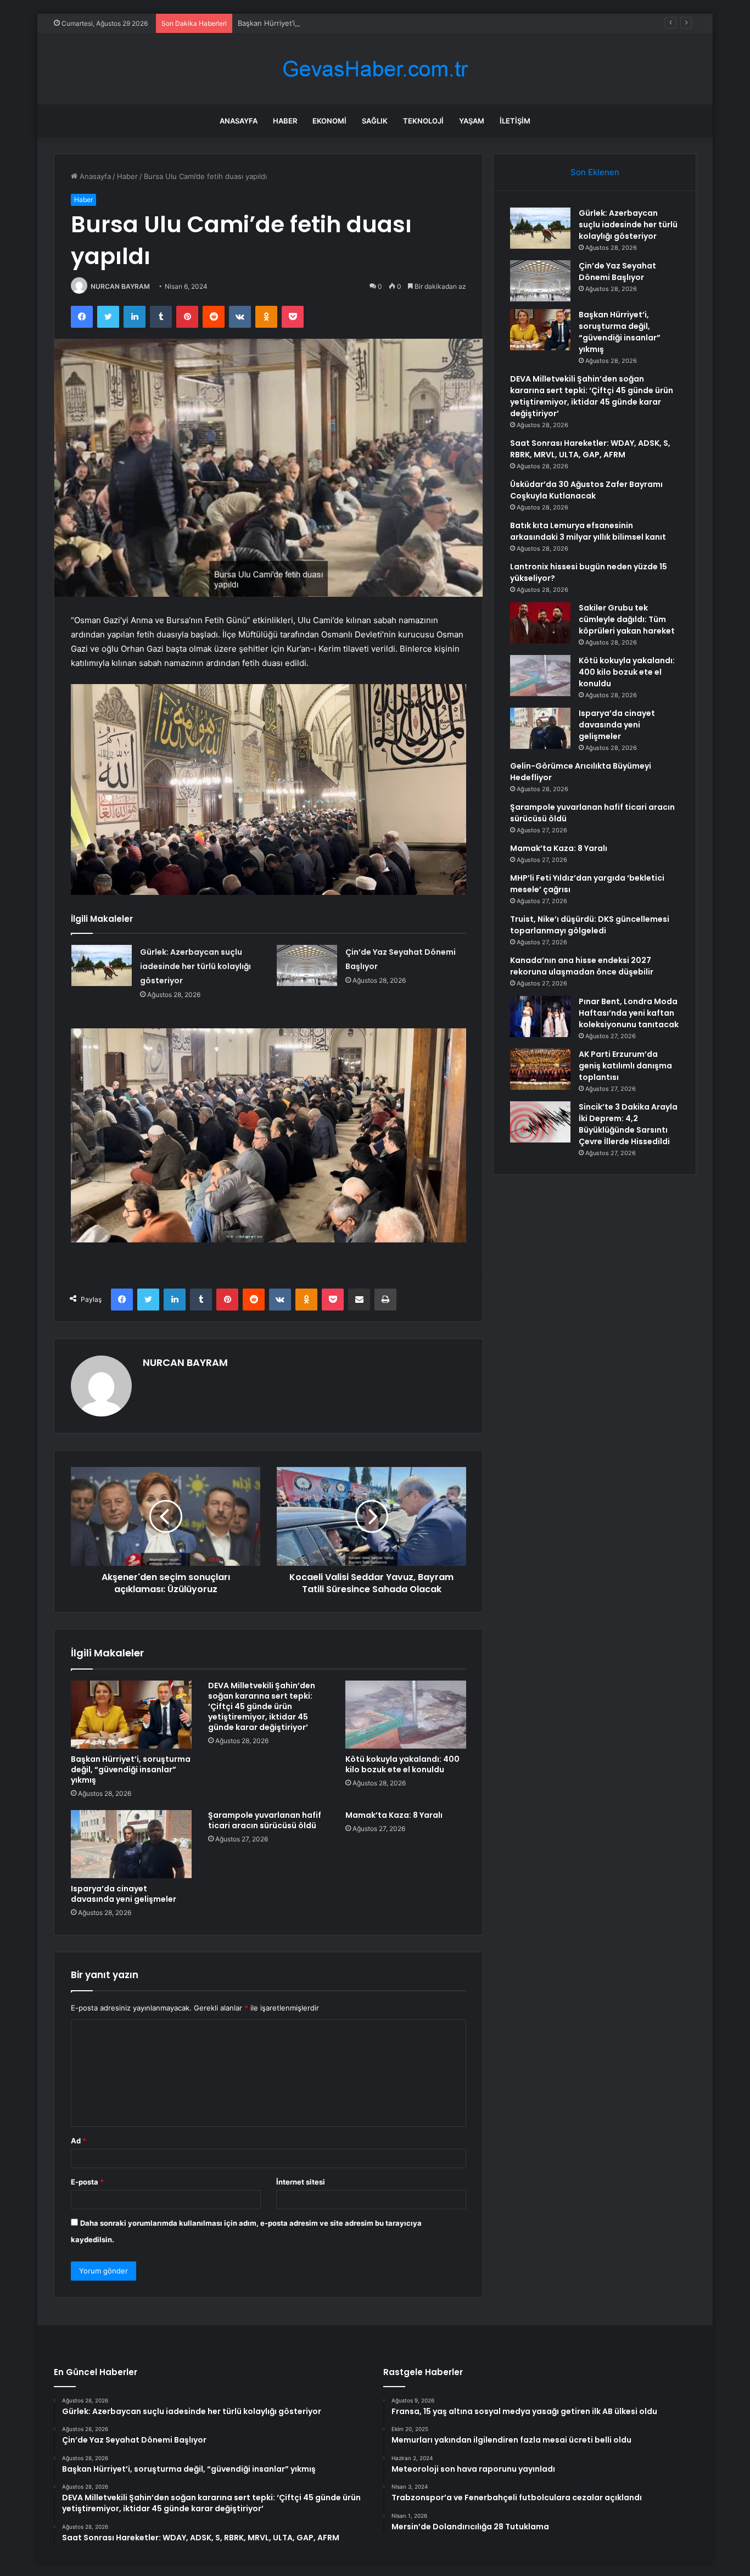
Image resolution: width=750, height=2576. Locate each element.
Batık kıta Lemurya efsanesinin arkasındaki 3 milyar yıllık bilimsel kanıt (588, 531)
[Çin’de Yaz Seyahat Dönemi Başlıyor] (307, 965)
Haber (285, 121)
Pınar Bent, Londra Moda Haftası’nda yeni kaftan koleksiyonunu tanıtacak (629, 1013)
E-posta (87, 2182)
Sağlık (375, 121)
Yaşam (472, 121)
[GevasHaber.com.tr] (375, 69)
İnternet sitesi (301, 2182)
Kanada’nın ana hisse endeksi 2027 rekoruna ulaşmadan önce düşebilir (582, 966)
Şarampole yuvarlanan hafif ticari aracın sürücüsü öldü (265, 1820)
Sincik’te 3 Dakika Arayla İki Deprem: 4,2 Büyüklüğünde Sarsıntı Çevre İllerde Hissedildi (628, 1124)
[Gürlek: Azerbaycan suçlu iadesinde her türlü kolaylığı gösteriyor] (102, 965)
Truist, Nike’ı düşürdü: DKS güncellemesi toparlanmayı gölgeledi (590, 925)
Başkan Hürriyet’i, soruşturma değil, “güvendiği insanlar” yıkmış (345, 23)
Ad (79, 2141)
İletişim (515, 121)
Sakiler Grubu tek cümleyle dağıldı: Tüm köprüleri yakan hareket (627, 619)
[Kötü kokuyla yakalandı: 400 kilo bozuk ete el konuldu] (406, 1715)
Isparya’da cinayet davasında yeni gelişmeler (124, 1894)
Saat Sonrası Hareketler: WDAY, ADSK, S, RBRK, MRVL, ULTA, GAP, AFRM (590, 449)
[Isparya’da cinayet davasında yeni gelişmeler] (131, 1844)
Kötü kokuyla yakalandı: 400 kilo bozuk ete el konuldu (402, 1764)
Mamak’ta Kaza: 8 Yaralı (394, 1815)
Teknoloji (423, 121)
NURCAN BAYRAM (120, 286)
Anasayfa (239, 121)
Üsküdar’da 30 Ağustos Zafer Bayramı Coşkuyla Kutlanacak (586, 490)
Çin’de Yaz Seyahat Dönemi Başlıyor (617, 271)
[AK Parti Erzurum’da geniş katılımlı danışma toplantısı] (540, 1069)
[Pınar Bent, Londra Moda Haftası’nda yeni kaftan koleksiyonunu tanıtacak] (540, 1017)
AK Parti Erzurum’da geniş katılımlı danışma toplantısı (625, 1066)
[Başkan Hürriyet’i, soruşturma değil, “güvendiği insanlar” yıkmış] (131, 1715)
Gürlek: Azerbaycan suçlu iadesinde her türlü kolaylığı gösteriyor (195, 966)
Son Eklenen (595, 172)
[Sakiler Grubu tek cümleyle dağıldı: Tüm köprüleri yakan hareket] (540, 623)
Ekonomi (329, 121)
